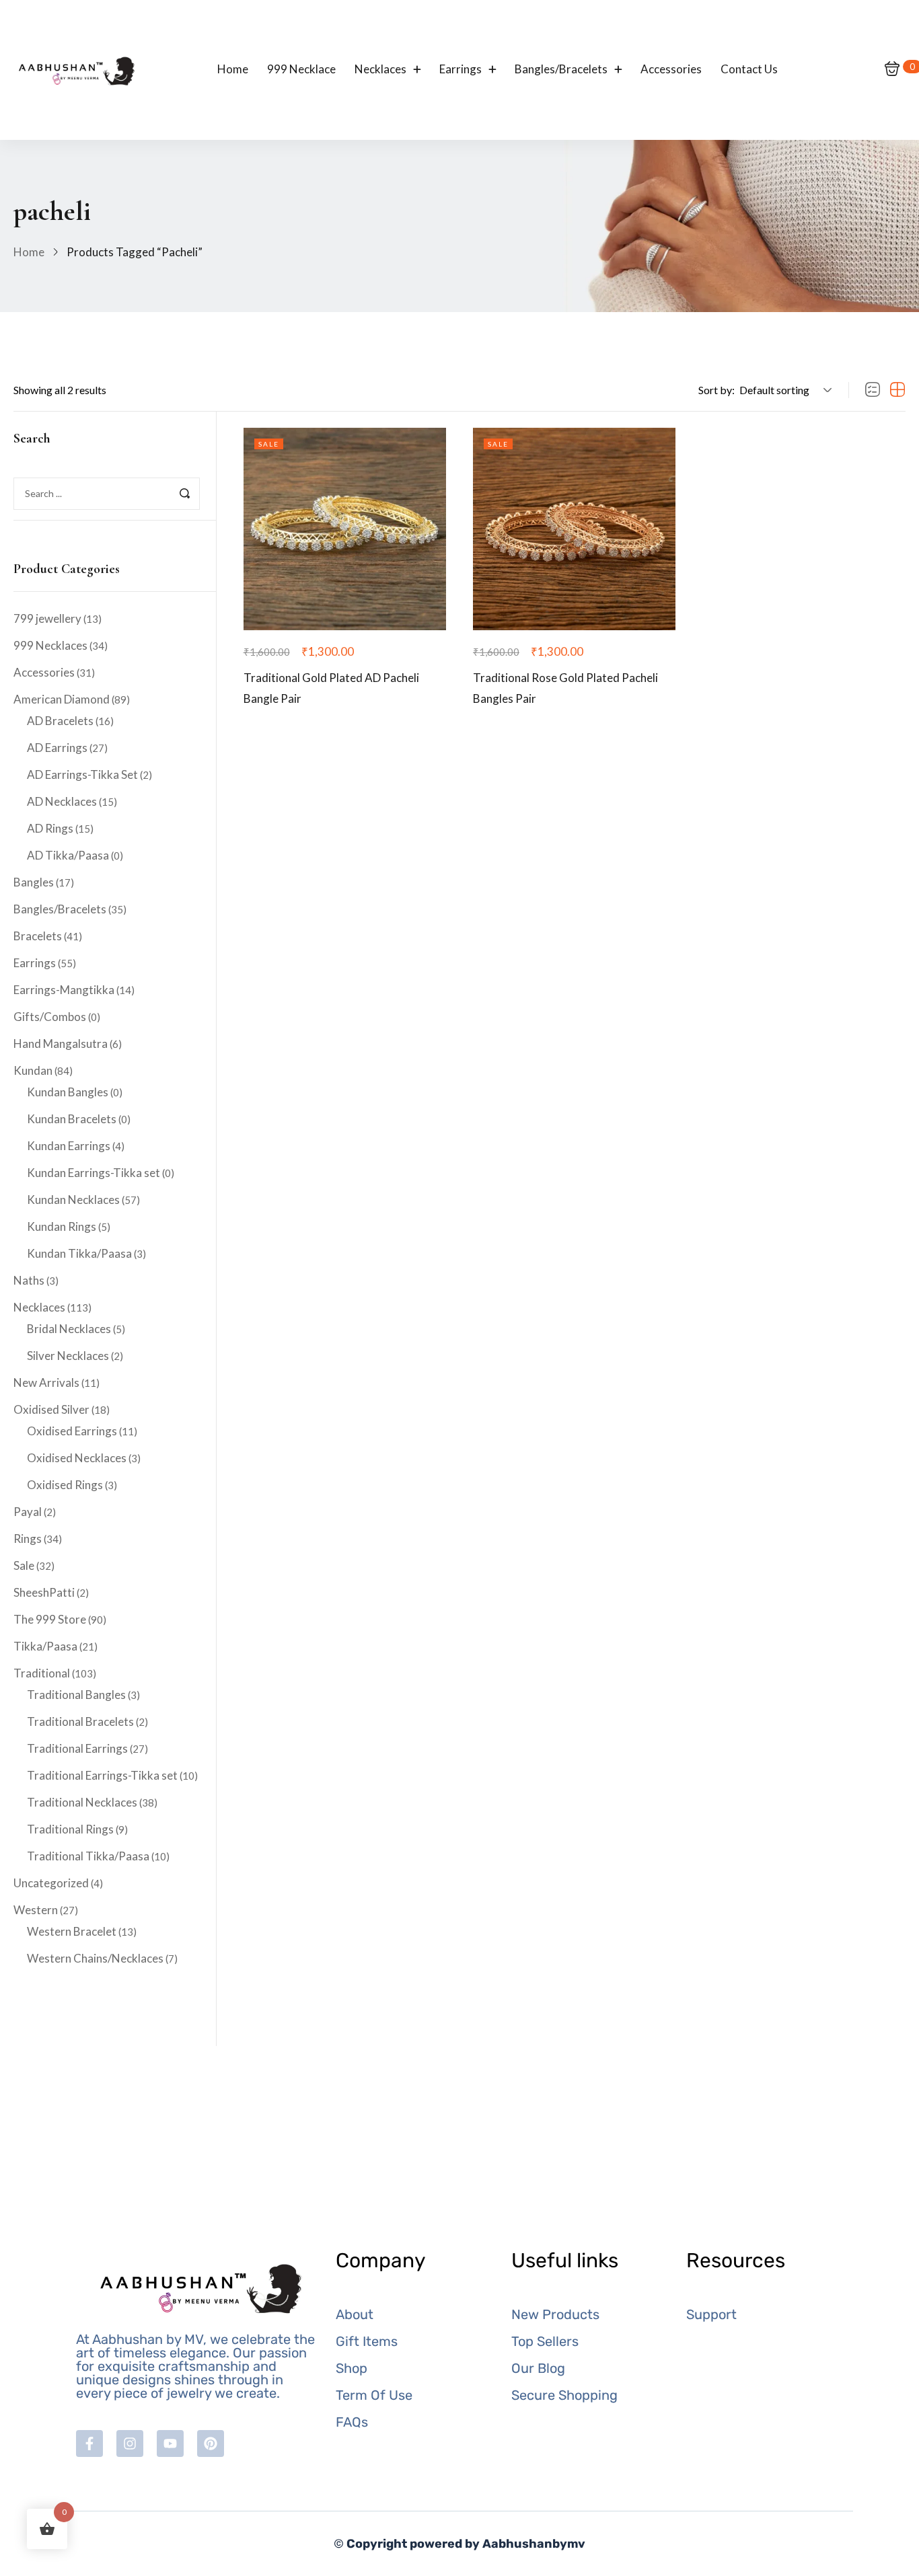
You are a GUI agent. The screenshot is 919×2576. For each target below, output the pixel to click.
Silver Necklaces (68, 1356)
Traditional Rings (70, 1829)
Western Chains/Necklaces (95, 1958)
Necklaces (39, 1307)
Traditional (42, 1673)
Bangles (34, 882)
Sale (24, 1565)
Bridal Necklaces (69, 1329)
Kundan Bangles (68, 1092)
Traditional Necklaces (82, 1802)
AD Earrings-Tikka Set (82, 774)
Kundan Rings (62, 1226)
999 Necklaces (50, 645)
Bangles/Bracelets (60, 909)
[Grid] (897, 390)
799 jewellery (47, 618)
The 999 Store (50, 1619)
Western (36, 1910)
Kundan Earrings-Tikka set (94, 1173)
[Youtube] (170, 2444)
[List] (873, 390)
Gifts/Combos (50, 1017)
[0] (892, 70)
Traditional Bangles (76, 1695)
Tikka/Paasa (45, 1646)
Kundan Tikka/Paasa (79, 1253)
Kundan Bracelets (72, 1119)
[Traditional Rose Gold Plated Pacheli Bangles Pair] (574, 529)
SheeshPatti (44, 1592)
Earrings (35, 963)
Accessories (44, 672)
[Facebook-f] (89, 2444)
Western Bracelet (72, 1931)
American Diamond (62, 699)
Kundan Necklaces (73, 1200)
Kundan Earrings (69, 1146)
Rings (28, 1539)
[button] (783, 390)
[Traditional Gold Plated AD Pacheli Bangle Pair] (345, 529)
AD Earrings (57, 748)
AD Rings (50, 828)
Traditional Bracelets (80, 1721)
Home (29, 252)
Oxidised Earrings (72, 1431)
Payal (28, 1512)
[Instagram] (130, 2444)
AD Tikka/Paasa (68, 855)
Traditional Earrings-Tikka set (102, 1775)
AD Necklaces (62, 801)
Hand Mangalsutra (61, 1044)
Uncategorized (51, 1883)
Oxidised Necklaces (77, 1458)
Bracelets (38, 936)
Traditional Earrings (77, 1748)
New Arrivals (46, 1382)
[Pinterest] (211, 2444)
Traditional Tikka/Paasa (88, 1856)
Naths (29, 1280)
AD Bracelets (60, 721)
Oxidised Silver (51, 1409)
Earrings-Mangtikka (64, 990)
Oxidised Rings (65, 1485)
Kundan (33, 1070)
